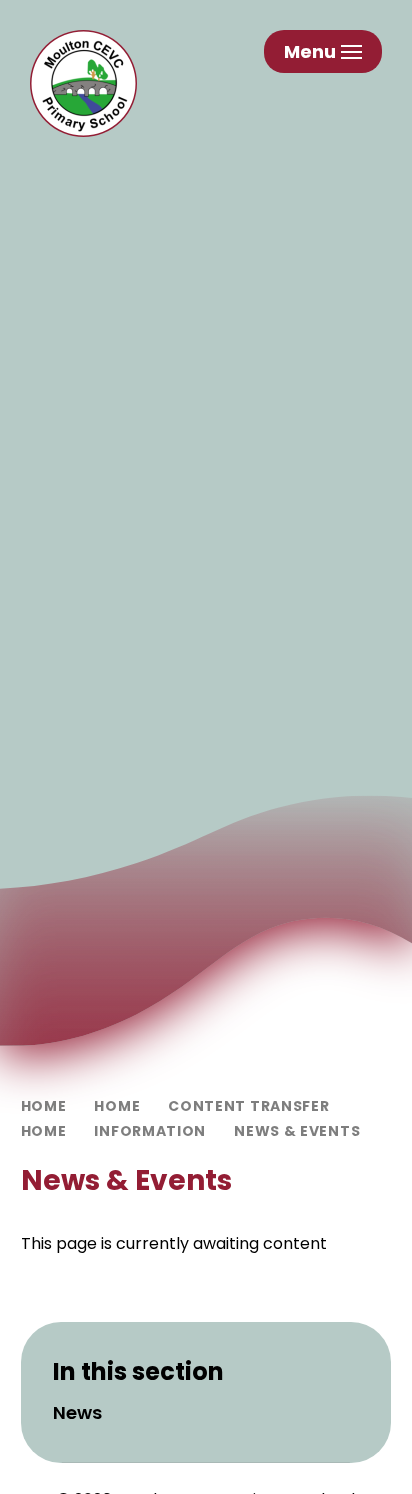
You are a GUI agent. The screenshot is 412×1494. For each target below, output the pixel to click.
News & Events (297, 1131)
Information (150, 1131)
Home (44, 1106)
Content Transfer (248, 1106)
